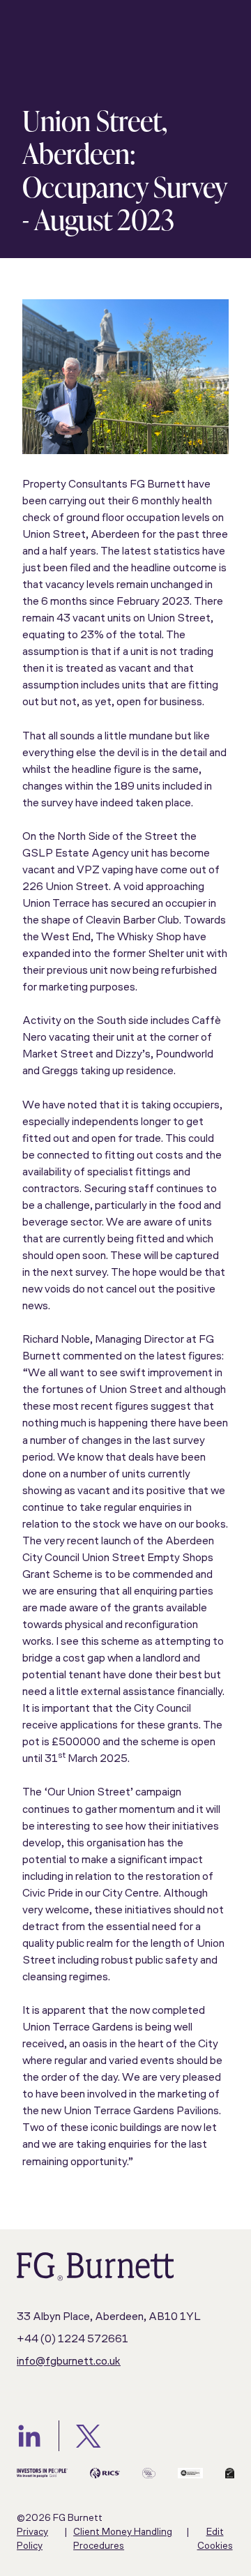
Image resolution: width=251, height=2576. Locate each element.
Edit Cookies (215, 2539)
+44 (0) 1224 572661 (73, 2340)
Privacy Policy (32, 2539)
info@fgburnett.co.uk (69, 2362)
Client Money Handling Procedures (123, 2539)
